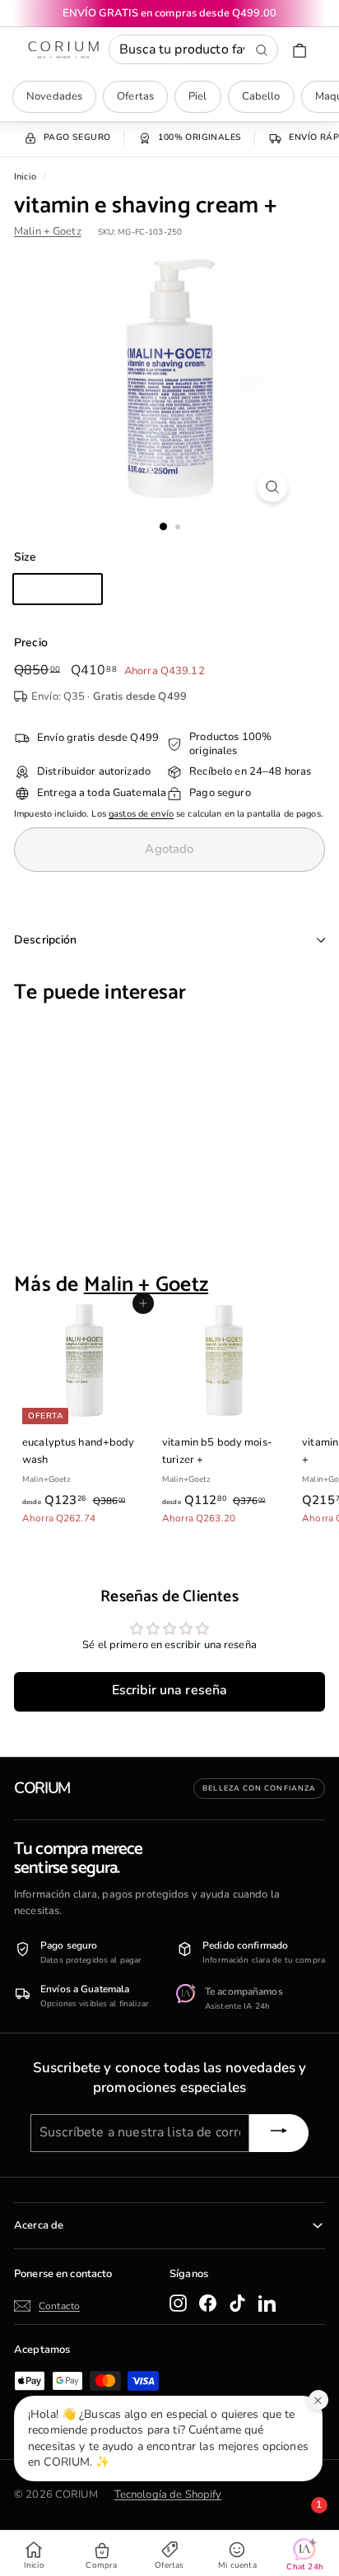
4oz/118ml (147, 589)
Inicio (25, 177)
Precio (31, 643)
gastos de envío (141, 814)
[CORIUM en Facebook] (208, 2303)
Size (26, 557)
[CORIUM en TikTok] (237, 2303)
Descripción (46, 940)
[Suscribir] (279, 2133)
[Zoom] (273, 487)
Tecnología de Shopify (168, 2494)
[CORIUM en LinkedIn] (267, 2303)
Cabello (261, 96)
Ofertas (135, 96)
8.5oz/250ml (58, 589)
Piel (198, 96)
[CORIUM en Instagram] (178, 2303)
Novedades (54, 96)
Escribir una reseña (169, 1690)
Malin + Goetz (48, 231)
